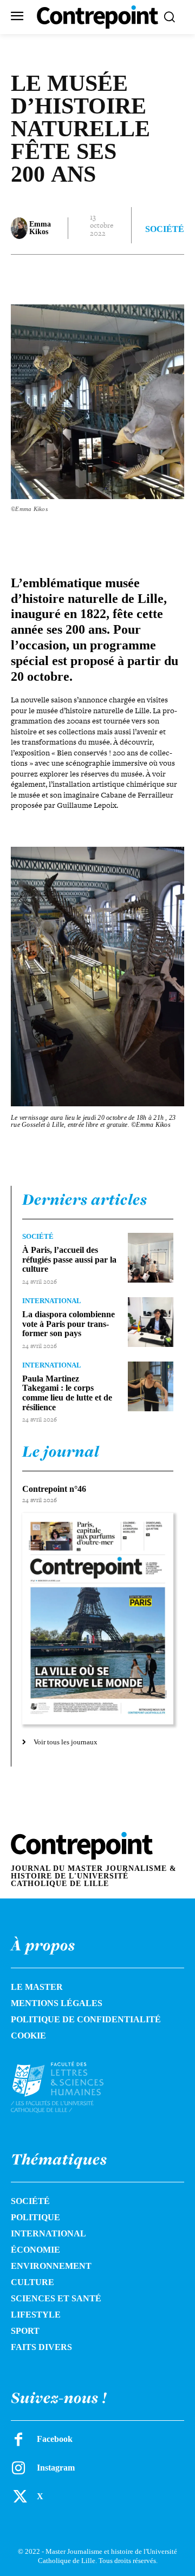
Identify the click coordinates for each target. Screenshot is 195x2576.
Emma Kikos (40, 228)
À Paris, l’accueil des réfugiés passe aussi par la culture (69, 1259)
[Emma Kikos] (19, 228)
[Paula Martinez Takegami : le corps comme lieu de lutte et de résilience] (151, 1386)
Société (165, 229)
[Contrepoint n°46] (98, 1619)
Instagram (56, 2468)
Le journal (61, 1451)
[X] (81, 276)
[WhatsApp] (131, 276)
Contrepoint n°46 (54, 1489)
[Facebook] (56, 276)
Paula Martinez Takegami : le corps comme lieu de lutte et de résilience (67, 1393)
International (52, 1301)
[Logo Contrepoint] (97, 17)
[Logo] (68, 2087)
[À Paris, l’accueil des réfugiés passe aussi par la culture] (151, 1258)
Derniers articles (85, 1199)
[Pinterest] (106, 276)
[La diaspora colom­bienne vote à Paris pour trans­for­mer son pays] (151, 1322)
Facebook (55, 2439)
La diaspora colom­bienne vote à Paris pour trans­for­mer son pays (69, 1324)
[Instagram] (18, 2468)
